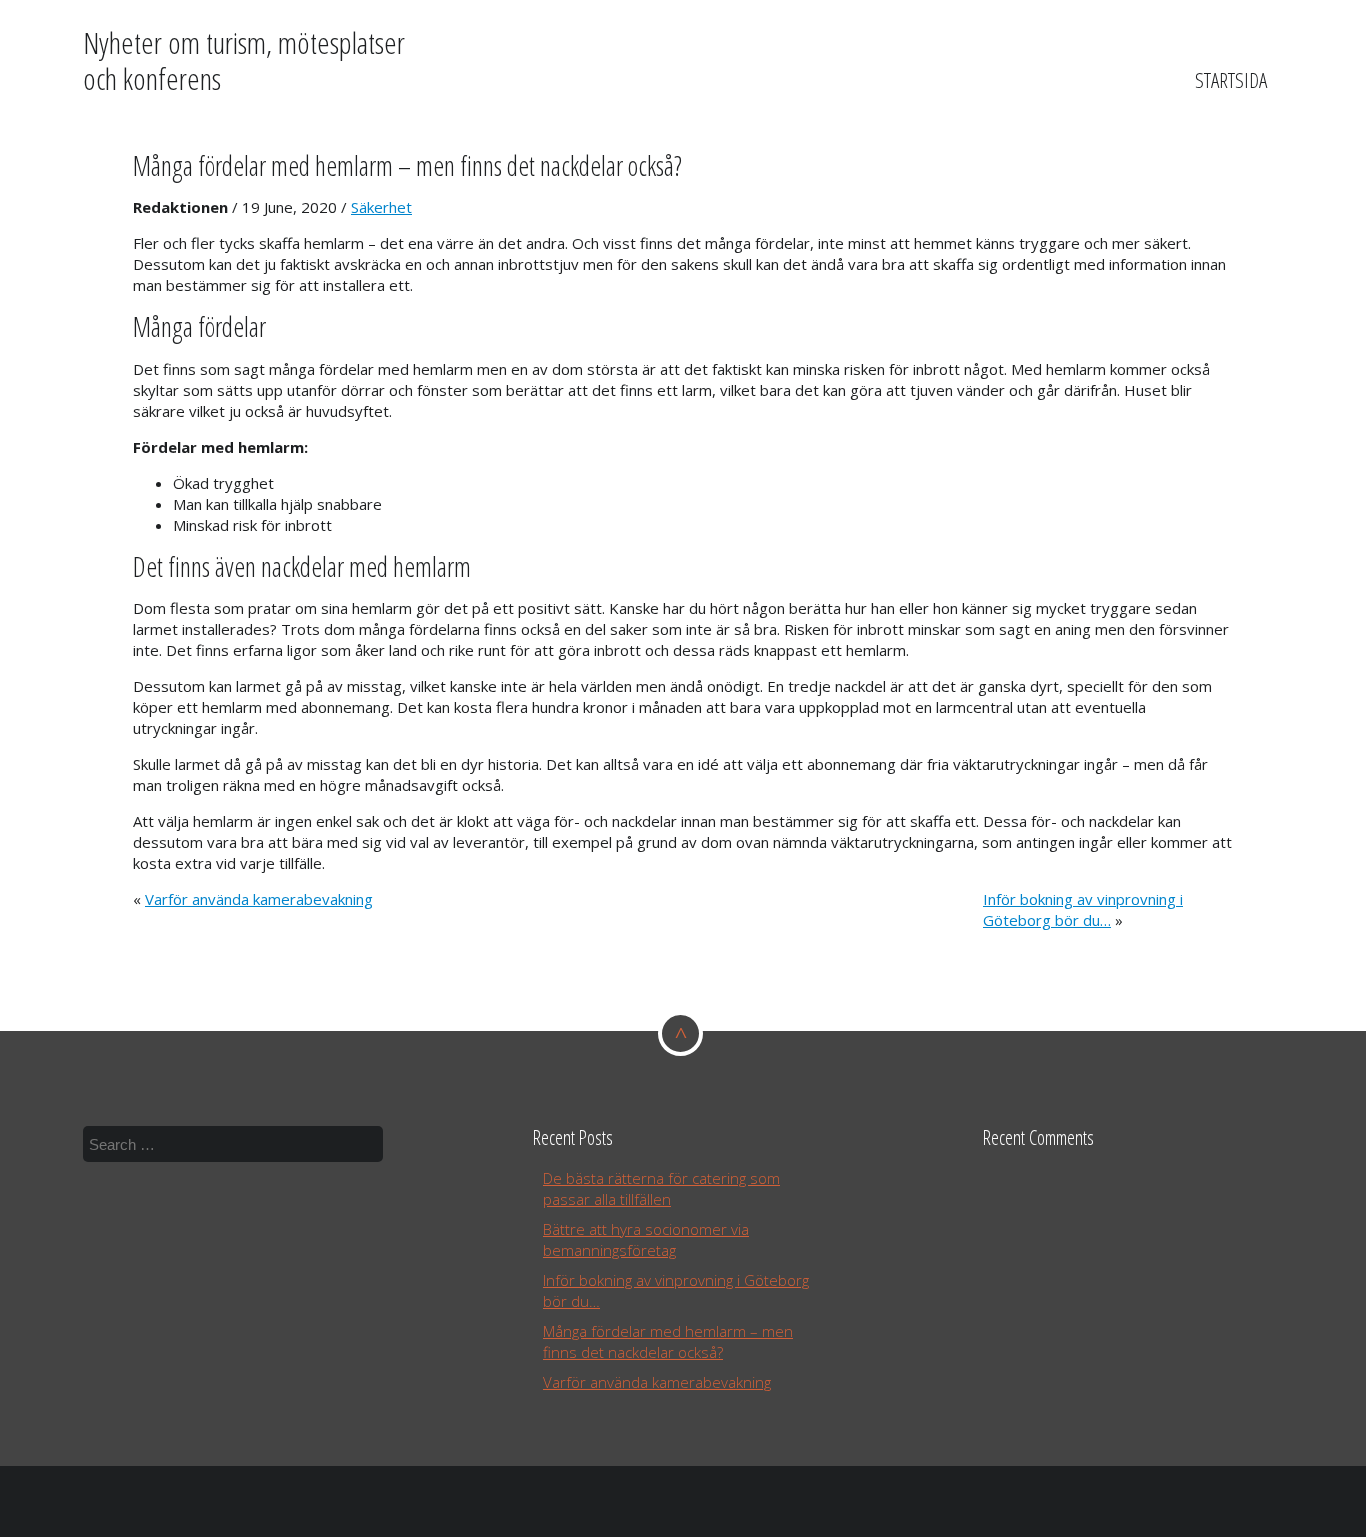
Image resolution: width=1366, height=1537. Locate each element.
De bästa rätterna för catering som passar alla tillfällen (661, 1188)
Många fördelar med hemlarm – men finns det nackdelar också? (407, 165)
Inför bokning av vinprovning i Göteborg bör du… (1083, 909)
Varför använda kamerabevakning (259, 899)
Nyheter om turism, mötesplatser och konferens (244, 60)
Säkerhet (381, 207)
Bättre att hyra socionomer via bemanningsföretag (646, 1239)
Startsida (1231, 80)
